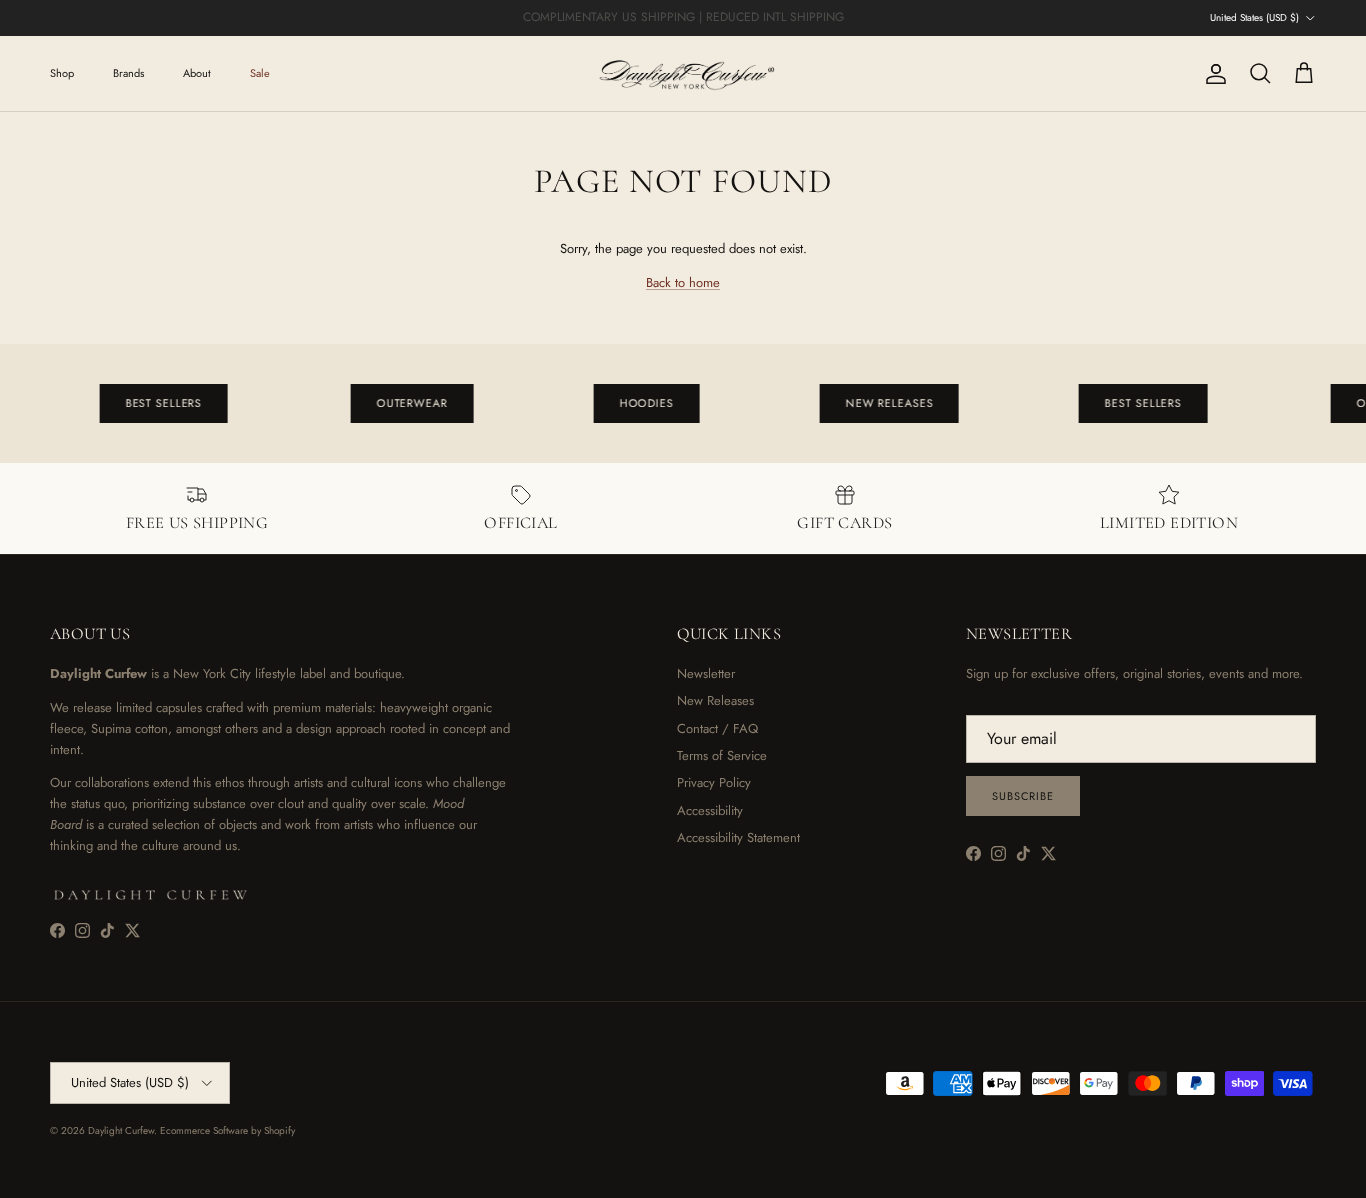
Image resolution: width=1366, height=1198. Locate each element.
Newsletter (706, 673)
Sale (260, 73)
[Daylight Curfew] (683, 73)
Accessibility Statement (738, 837)
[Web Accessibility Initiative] (8, 1175)
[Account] (1212, 74)
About (197, 73)
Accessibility (710, 810)
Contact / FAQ (717, 728)
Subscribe (1023, 796)
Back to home (683, 282)
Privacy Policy (714, 782)
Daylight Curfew (121, 1130)
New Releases (715, 700)
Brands (128, 73)
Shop (62, 73)
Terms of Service (722, 755)
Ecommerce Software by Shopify (227, 1130)
